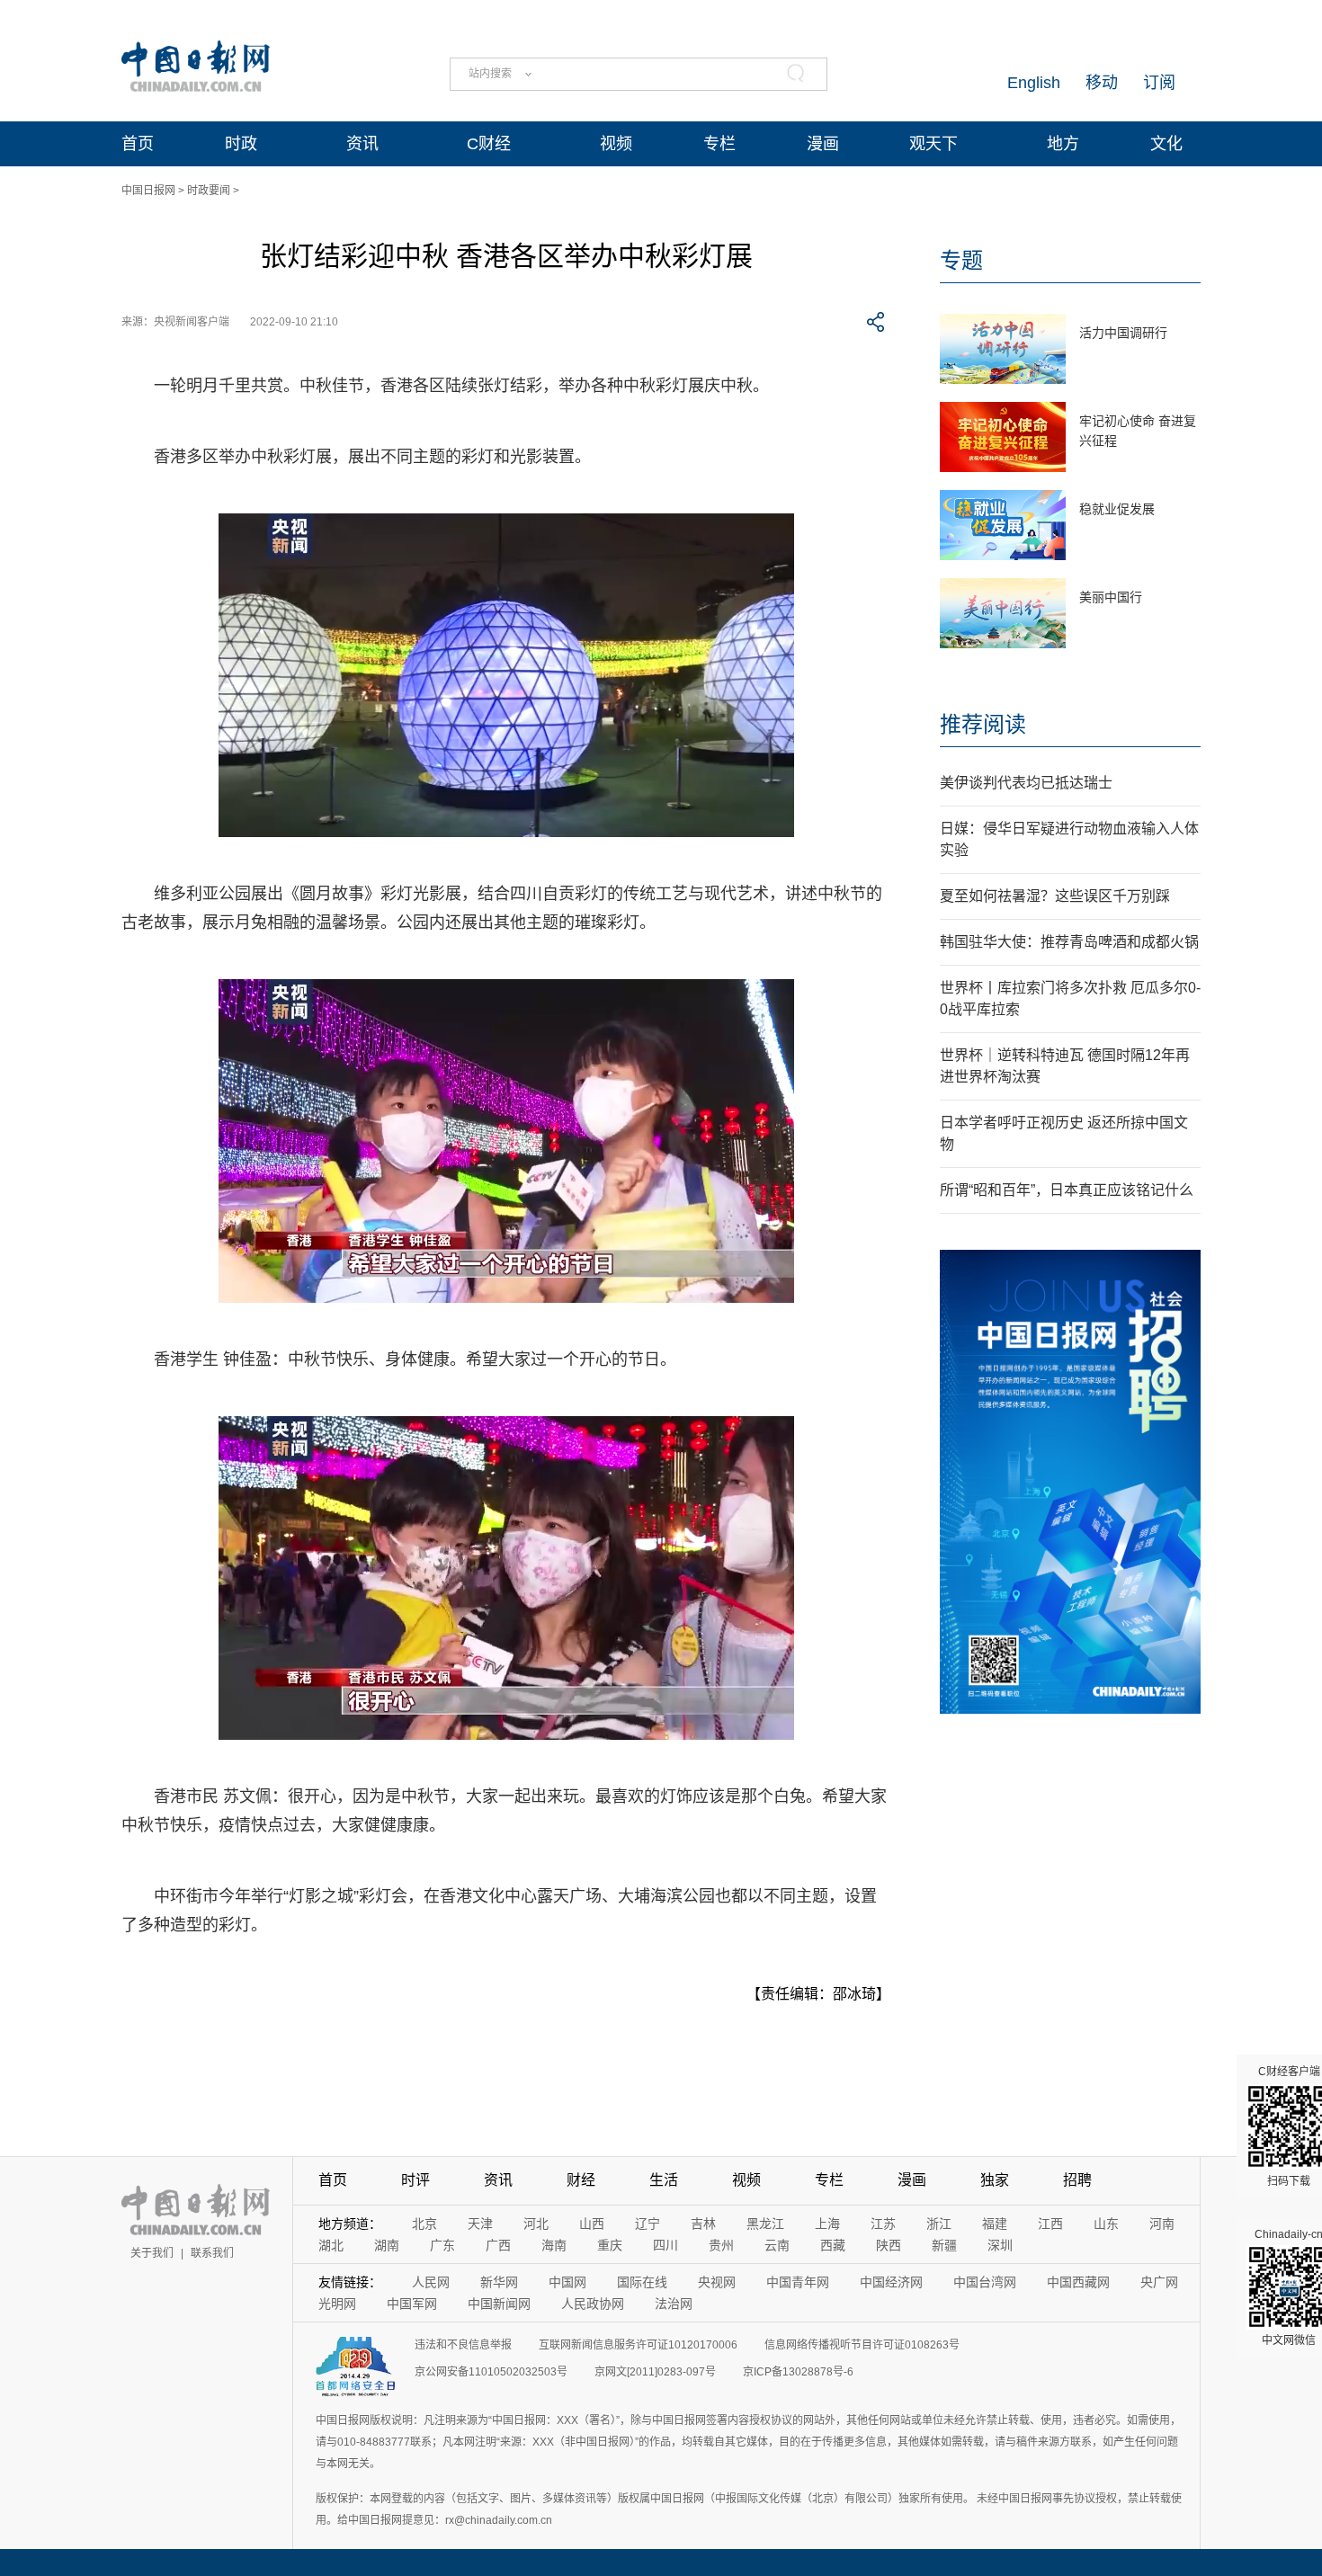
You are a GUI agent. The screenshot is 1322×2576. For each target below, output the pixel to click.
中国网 (567, 2282)
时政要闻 (209, 191)
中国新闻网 (499, 2304)
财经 (581, 2180)
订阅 (1159, 83)
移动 (1102, 83)
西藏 (833, 2245)
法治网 (674, 2304)
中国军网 (412, 2304)
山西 (592, 2224)
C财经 (489, 144)
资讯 (362, 144)
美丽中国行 (1111, 597)
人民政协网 (593, 2304)
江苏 (883, 2224)
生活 (664, 2180)
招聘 (1077, 2180)
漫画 (823, 144)
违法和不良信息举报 (463, 2345)
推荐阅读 (983, 724)
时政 (241, 144)
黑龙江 (765, 2224)
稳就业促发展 (1117, 509)
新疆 (944, 2245)
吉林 (703, 2224)
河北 (536, 2224)
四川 (665, 2245)
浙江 (939, 2224)
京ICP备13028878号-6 (798, 2372)
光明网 (337, 2304)
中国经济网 (891, 2282)
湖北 (331, 2245)
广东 (442, 2245)
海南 (554, 2245)
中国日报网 (148, 191)
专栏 (719, 144)
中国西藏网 (1078, 2282)
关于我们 (152, 2253)
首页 (138, 144)
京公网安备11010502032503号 (491, 2372)
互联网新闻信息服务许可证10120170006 (638, 2345)
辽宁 (648, 2224)
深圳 (1000, 2245)
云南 (777, 2245)
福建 (995, 2224)
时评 (415, 2180)
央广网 (1159, 2282)
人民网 (431, 2282)
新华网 (499, 2282)
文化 (1166, 144)
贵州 (721, 2245)
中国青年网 (798, 2282)
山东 (1106, 2224)
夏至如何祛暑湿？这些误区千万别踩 (1055, 896)
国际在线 (642, 2282)
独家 (995, 2180)
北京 (424, 2224)
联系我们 (212, 2253)
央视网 (717, 2282)
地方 (1063, 144)
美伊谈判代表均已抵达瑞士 (1026, 783)
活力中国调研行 (1123, 333)
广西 (498, 2245)
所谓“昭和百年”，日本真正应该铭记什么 (1067, 1190)
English (1034, 83)
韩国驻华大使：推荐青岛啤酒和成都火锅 (1069, 942)
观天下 (933, 144)
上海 (827, 2224)
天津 (480, 2224)
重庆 (610, 2245)
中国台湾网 (985, 2282)
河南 (1162, 2224)
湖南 (387, 2245)
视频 (616, 144)
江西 (1050, 2224)
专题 (961, 260)
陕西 (889, 2245)
